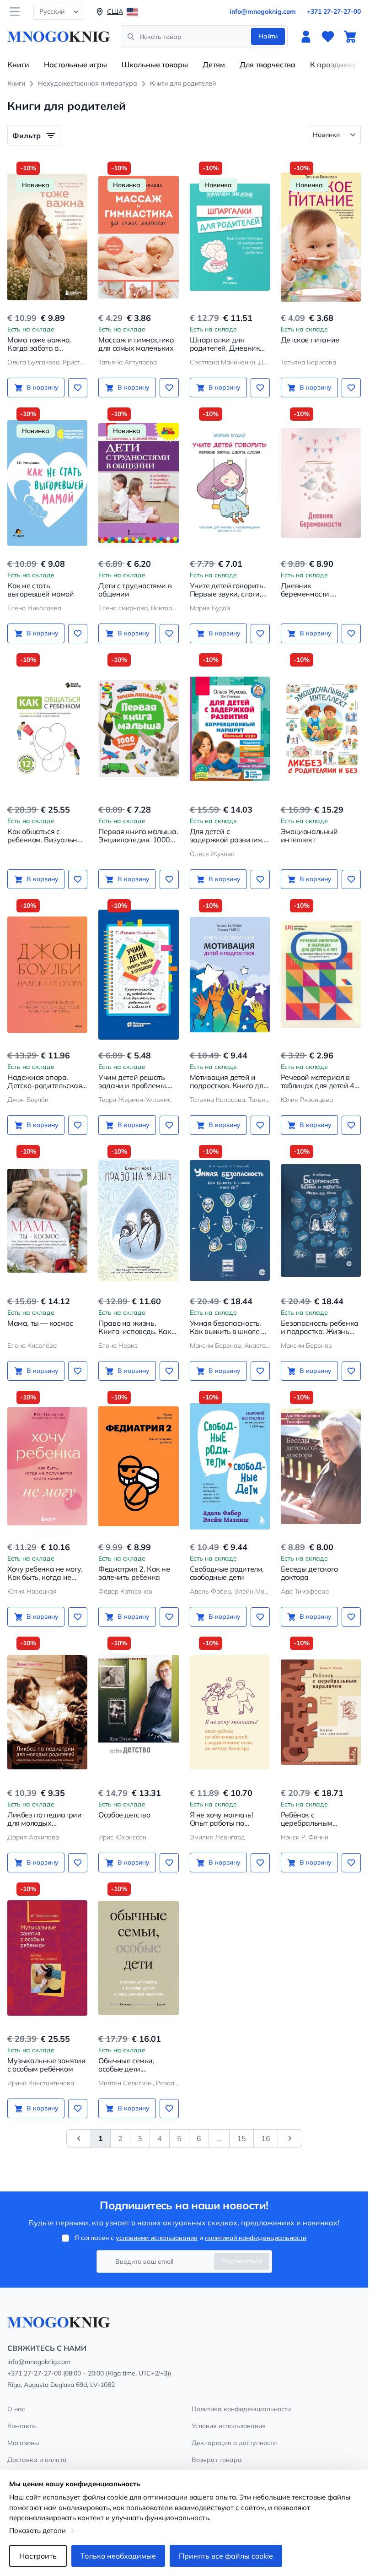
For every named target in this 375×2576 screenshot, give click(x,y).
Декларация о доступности (234, 2443)
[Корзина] (350, 37)
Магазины (23, 2443)
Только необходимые (118, 2556)
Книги (18, 65)
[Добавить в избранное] (78, 388)
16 (266, 2138)
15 (241, 2138)
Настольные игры (75, 65)
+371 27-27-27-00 (334, 11)
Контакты (22, 2426)
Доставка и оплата (37, 2460)
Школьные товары (155, 65)
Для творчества (268, 65)
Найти (268, 36)
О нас (16, 2409)
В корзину (43, 387)
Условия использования (229, 2426)
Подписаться (242, 2261)
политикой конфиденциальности (256, 2238)
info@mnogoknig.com (263, 11)
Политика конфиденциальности (241, 2409)
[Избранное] (328, 37)
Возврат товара (217, 2460)
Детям (214, 65)
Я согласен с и (190, 2238)
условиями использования (157, 2238)
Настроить (38, 2556)
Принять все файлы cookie (226, 2556)
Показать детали (37, 2530)
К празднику (333, 65)
